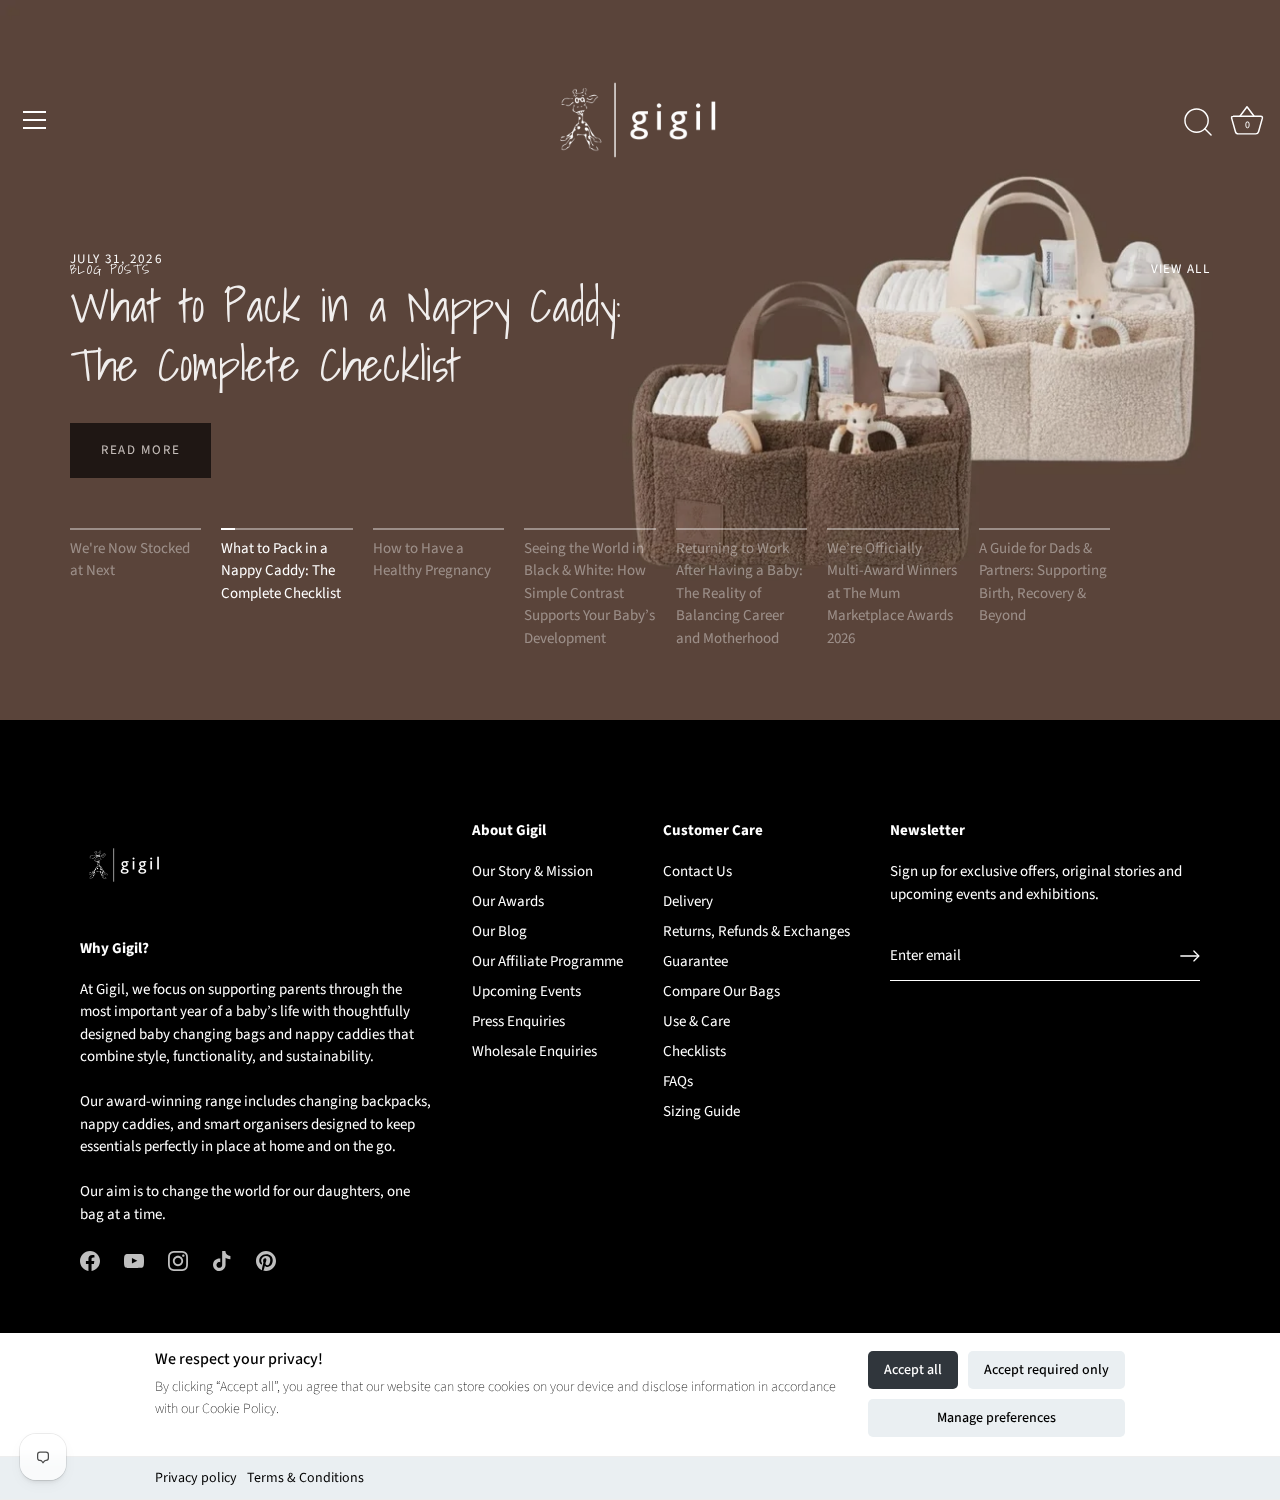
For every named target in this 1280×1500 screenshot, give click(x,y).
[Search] (1198, 123)
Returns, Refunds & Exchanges (756, 931)
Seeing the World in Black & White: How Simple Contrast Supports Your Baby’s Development (589, 593)
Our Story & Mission (532, 871)
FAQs (678, 1081)
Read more (140, 450)
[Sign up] (1190, 956)
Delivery (688, 901)
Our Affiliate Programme (547, 961)
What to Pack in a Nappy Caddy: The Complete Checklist (345, 334)
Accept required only (1046, 1370)
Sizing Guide (701, 1111)
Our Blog (499, 931)
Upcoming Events (526, 991)
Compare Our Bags (721, 991)
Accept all (913, 1370)
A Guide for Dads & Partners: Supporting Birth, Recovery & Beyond (1043, 582)
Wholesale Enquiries (534, 1051)
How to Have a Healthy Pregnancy (432, 560)
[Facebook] (90, 1260)
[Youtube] (134, 1260)
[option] (640, 360)
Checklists (694, 1051)
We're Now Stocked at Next (130, 560)
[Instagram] (178, 1260)
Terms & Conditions (305, 1478)
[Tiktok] (222, 1260)
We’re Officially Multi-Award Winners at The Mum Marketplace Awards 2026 (892, 593)
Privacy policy (196, 1478)
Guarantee (695, 961)
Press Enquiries (518, 1021)
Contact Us (697, 871)
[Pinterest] (266, 1260)
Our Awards (508, 901)
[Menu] (35, 120)
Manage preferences (996, 1418)
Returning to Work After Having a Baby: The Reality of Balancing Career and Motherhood (739, 593)
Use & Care (696, 1021)
